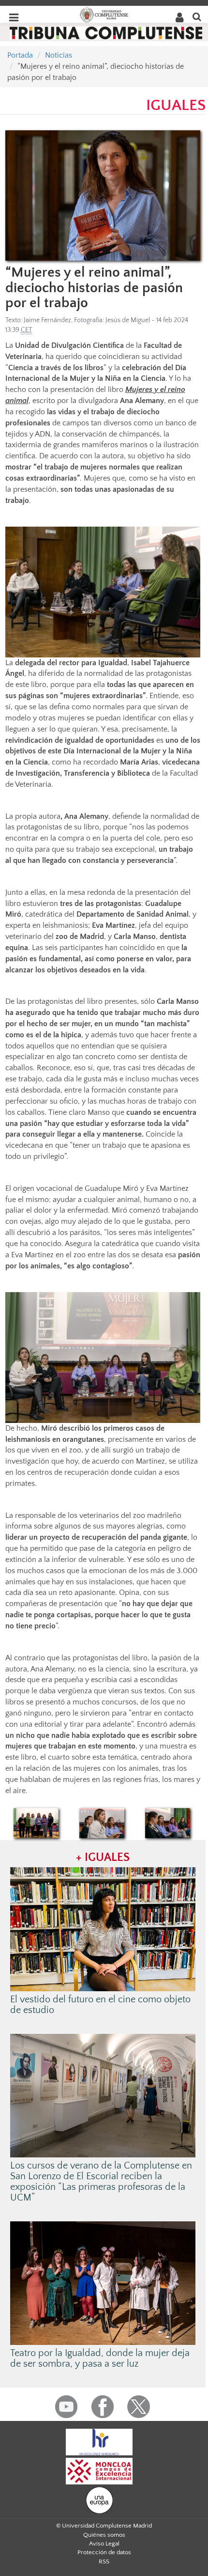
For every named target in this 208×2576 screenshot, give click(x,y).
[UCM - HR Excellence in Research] (99, 2441)
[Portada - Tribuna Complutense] (106, 32)
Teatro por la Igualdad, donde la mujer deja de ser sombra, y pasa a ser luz (100, 2358)
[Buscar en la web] (197, 16)
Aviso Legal (104, 2544)
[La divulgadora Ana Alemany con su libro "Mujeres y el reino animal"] (103, 195)
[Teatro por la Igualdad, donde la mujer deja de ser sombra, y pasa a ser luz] (103, 2282)
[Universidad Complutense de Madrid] (104, 14)
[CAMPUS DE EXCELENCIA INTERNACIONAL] (99, 2470)
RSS (104, 2561)
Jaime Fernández (47, 320)
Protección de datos (104, 2552)
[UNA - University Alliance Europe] (99, 2499)
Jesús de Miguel (128, 320)
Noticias (59, 55)
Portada (20, 55)
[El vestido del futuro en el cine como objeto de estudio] (103, 1929)
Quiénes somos (104, 2535)
